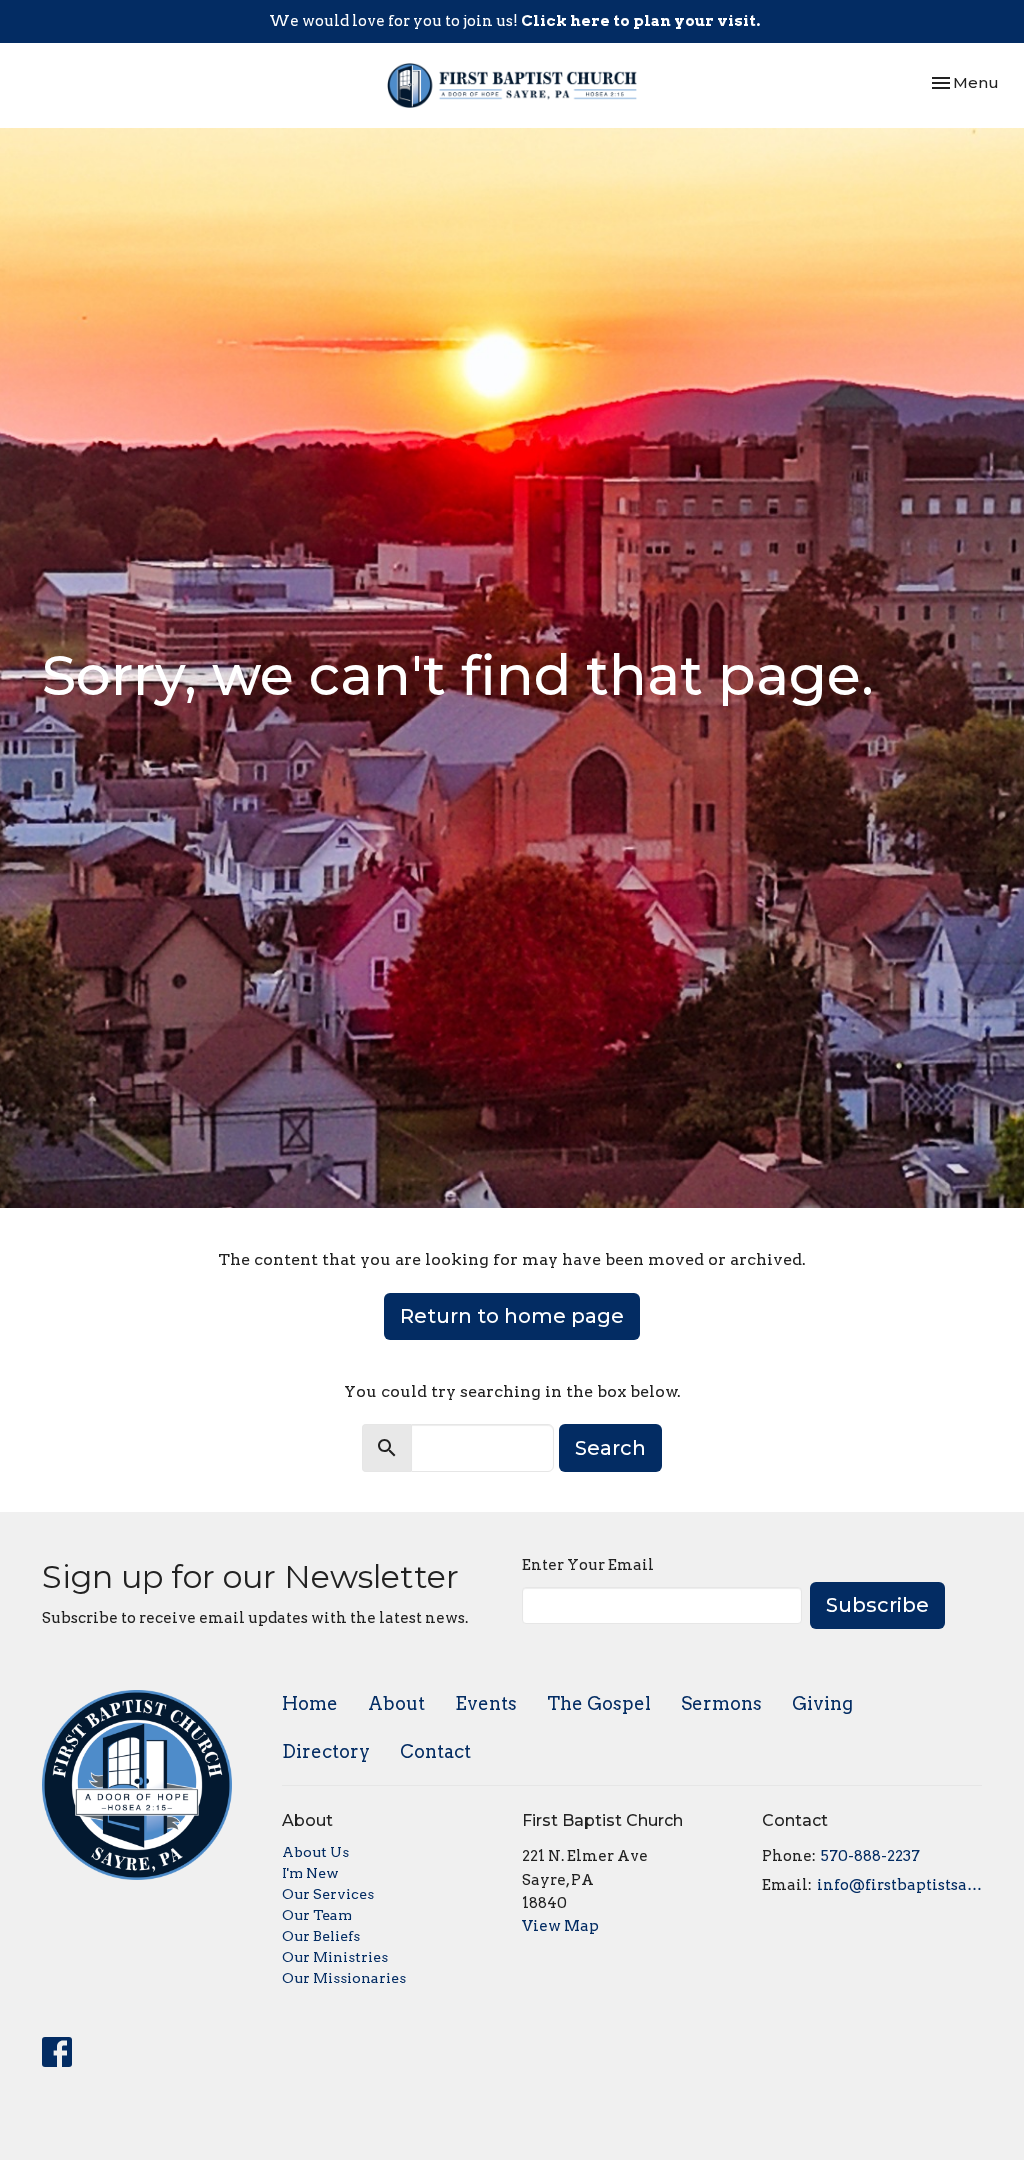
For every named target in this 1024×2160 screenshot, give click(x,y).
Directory (326, 1751)
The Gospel (599, 1703)
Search (610, 1448)
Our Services (328, 1894)
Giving (822, 1703)
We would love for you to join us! (514, 21)
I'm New (310, 1873)
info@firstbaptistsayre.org (899, 1885)
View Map (560, 1926)
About (396, 1703)
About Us (315, 1852)
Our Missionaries (344, 1978)
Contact (435, 1751)
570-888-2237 (870, 1856)
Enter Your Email (588, 1565)
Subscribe (877, 1605)
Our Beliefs (321, 1936)
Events (486, 1703)
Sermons (721, 1703)
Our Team (317, 1915)
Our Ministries (335, 1957)
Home (310, 1703)
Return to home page (512, 1316)
